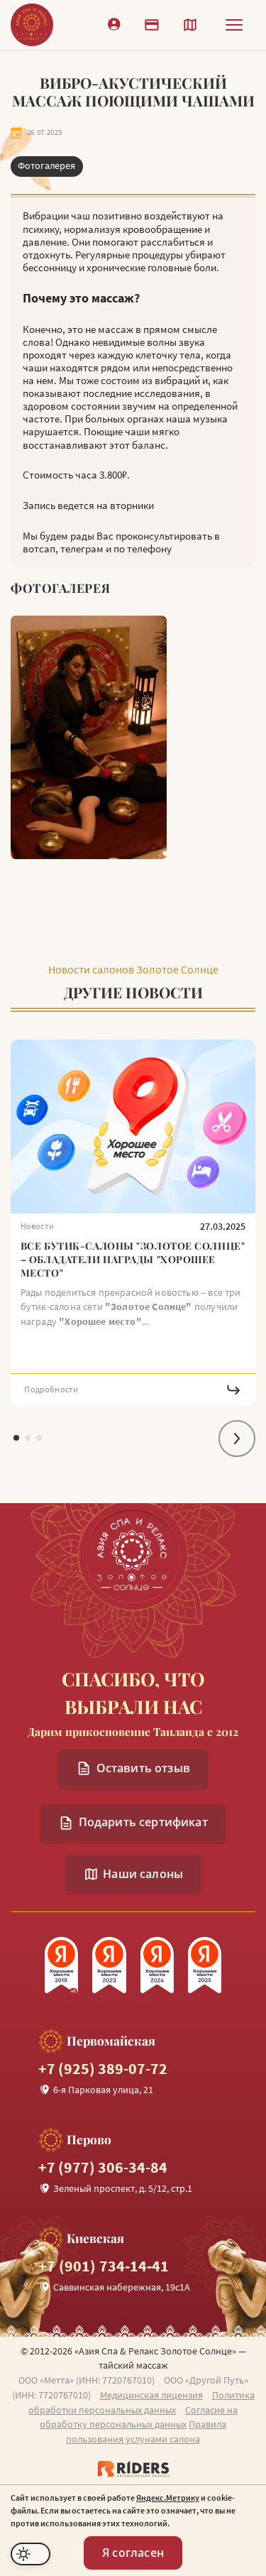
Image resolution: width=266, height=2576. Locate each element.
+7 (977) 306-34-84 (103, 2167)
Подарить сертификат (143, 1822)
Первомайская (111, 2041)
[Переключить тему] (31, 2554)
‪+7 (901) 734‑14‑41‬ (104, 2266)
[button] (237, 1439)
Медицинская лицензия (151, 2395)
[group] (133, 1223)
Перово (89, 2140)
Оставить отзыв (143, 1768)
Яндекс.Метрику (168, 2498)
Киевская (95, 2238)
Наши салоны (143, 1874)
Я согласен (133, 2553)
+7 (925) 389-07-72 (103, 2069)
